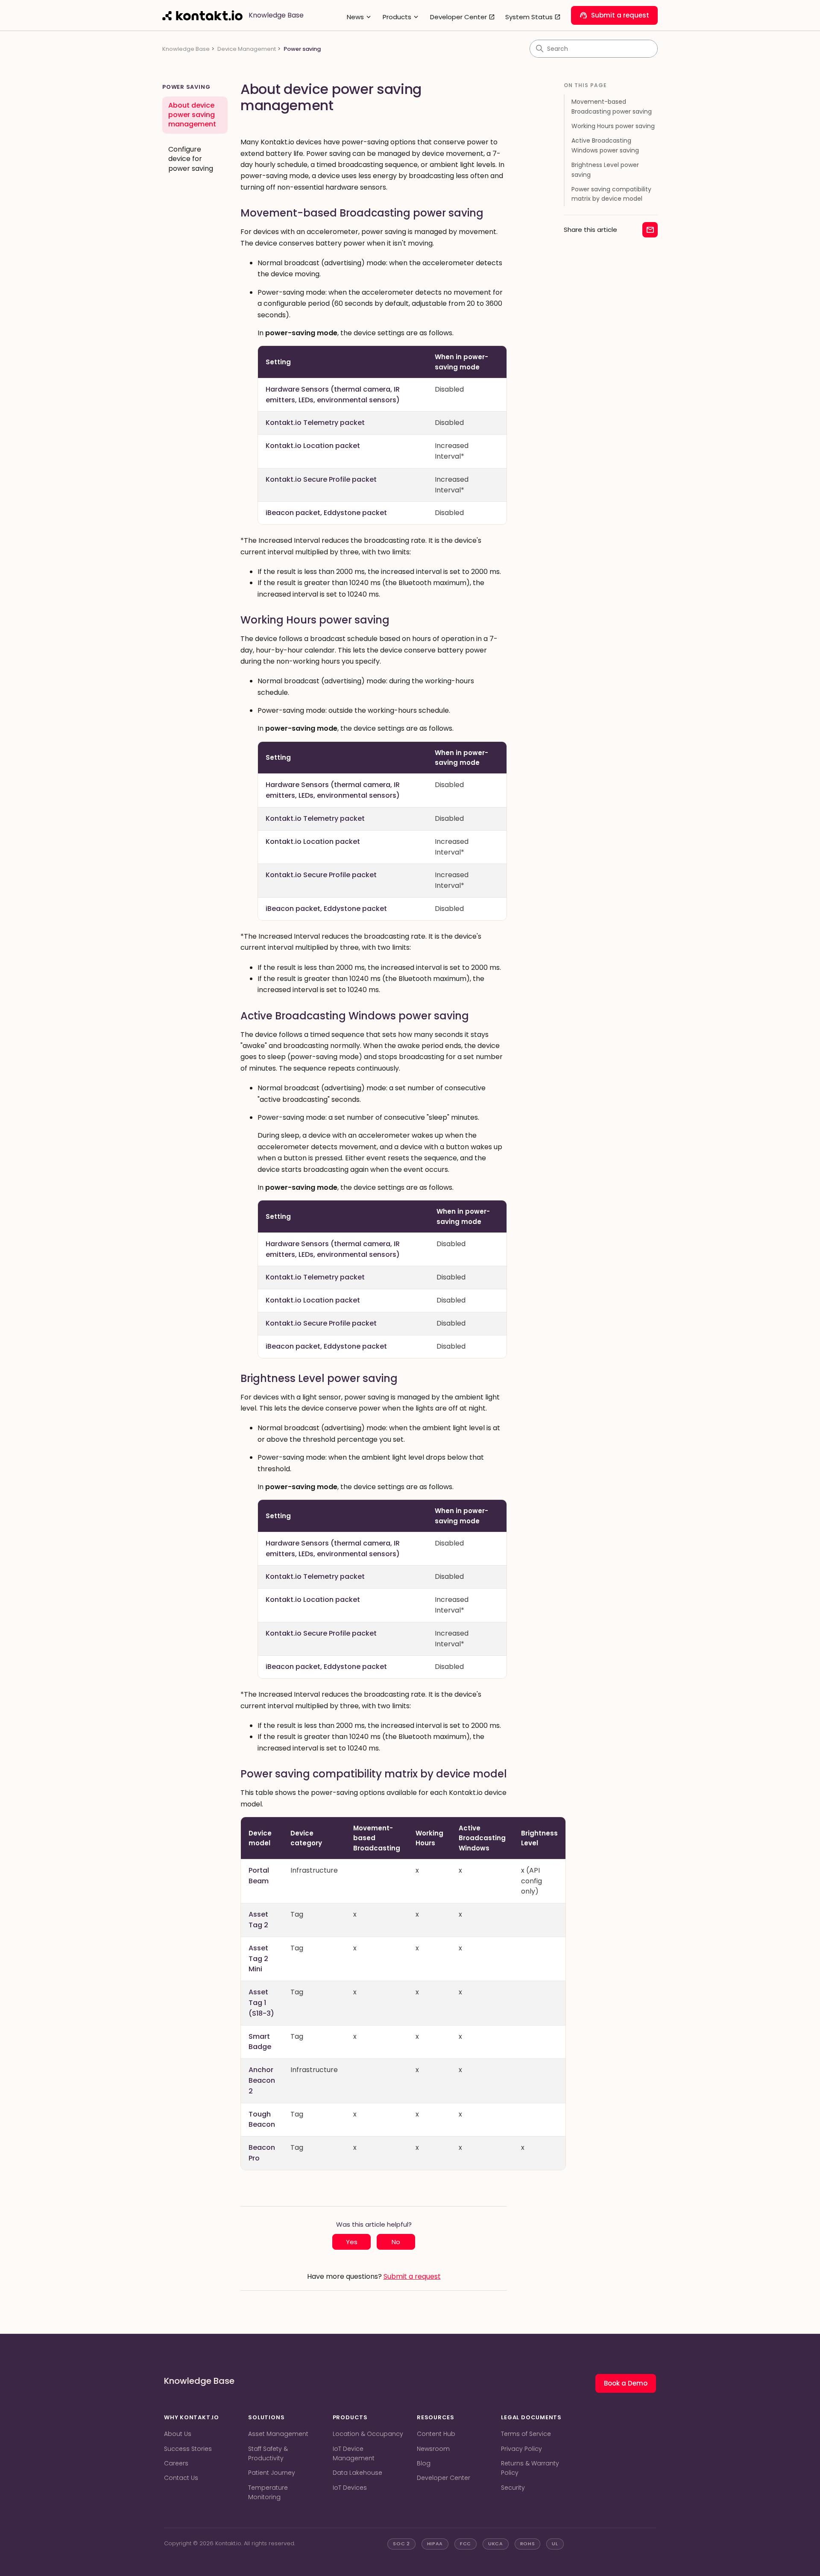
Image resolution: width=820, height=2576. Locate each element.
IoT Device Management (354, 2453)
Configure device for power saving (191, 159)
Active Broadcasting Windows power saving (605, 145)
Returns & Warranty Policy (530, 2468)
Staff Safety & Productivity (268, 2453)
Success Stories (188, 2449)
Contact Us (181, 2478)
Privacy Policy (521, 2449)
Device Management (247, 49)
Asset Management (278, 2434)
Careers (176, 2463)
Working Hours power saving (613, 126)
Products (401, 17)
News (360, 17)
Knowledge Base (186, 49)
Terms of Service (526, 2434)
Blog (424, 2463)
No (396, 2242)
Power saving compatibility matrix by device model (611, 194)
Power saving (302, 49)
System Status (533, 17)
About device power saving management (192, 115)
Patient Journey (272, 2473)
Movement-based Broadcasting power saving (612, 106)
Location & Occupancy (368, 2434)
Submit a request (614, 15)
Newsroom (433, 2449)
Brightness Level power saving (605, 170)
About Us (178, 2434)
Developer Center (463, 17)
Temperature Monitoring (268, 2492)
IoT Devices (350, 2488)
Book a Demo (626, 2383)
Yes (352, 2242)
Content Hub (436, 2434)
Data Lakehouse (357, 2473)
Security (513, 2488)
